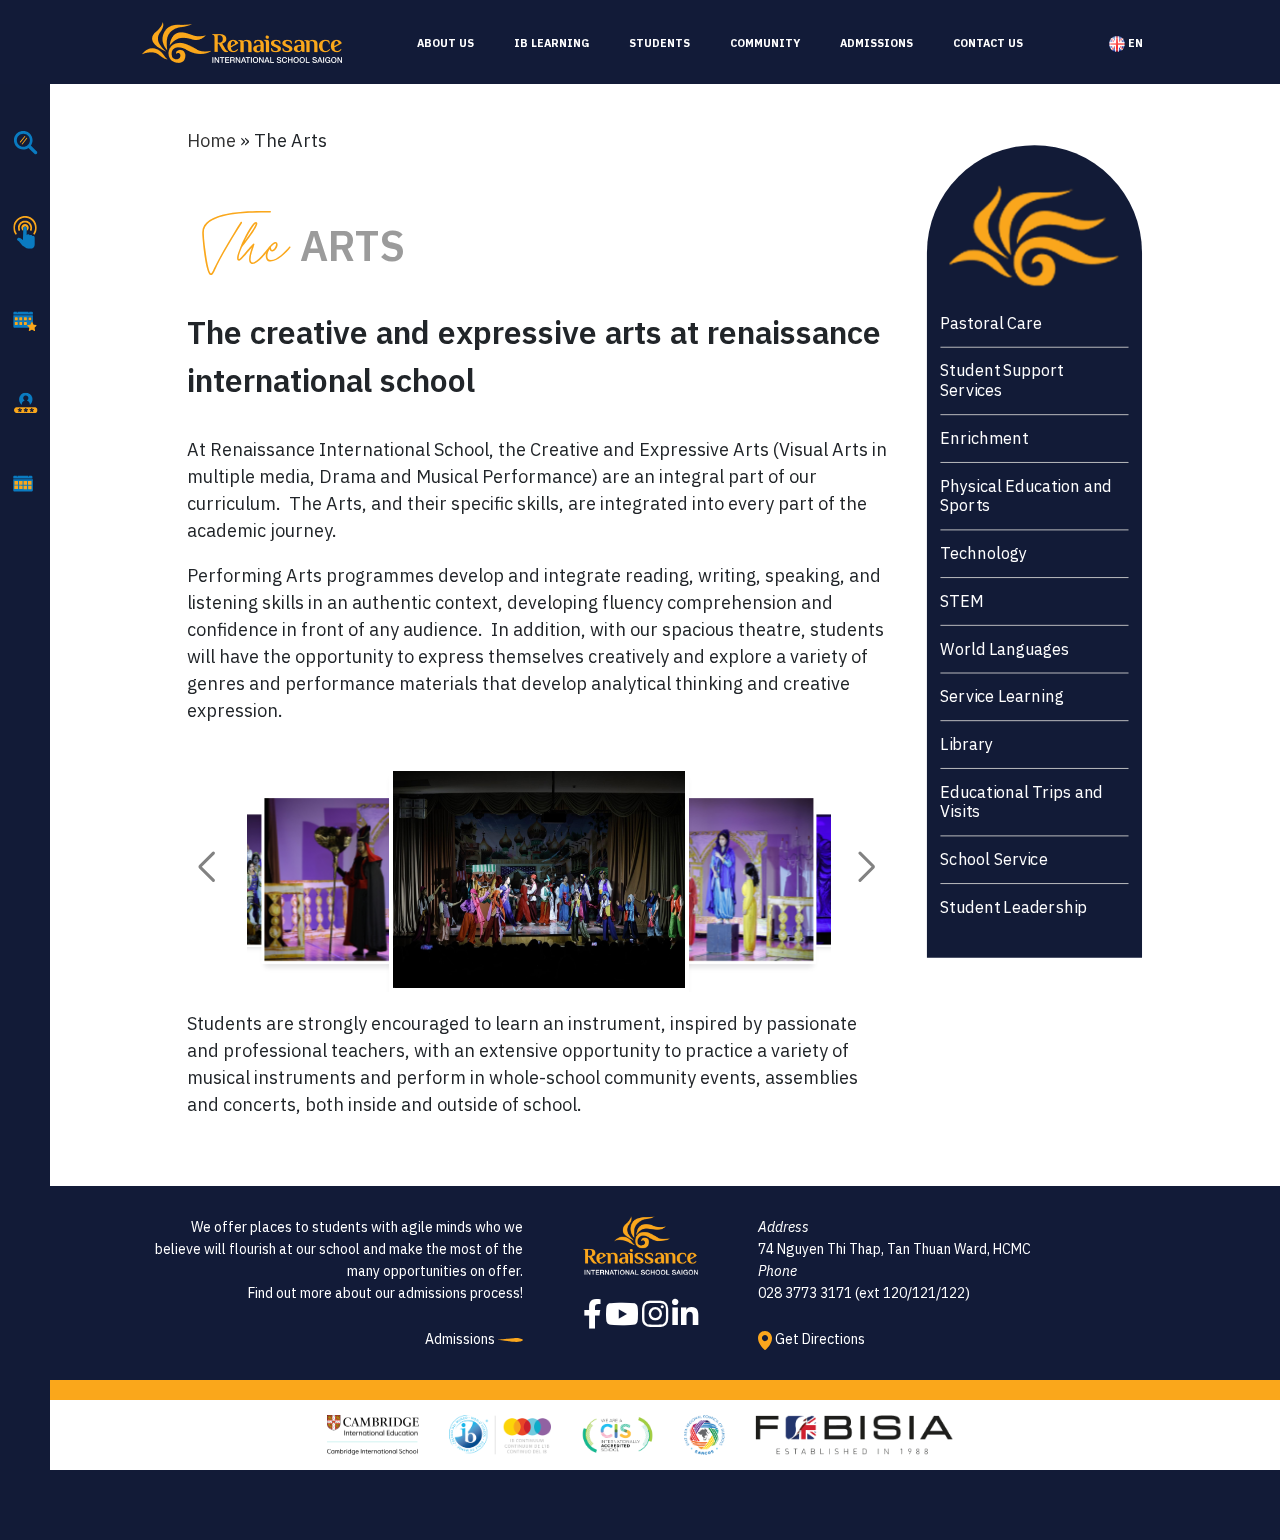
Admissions (876, 43)
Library (966, 744)
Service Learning (1001, 696)
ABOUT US (445, 43)
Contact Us (988, 43)
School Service (993, 859)
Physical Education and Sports (1026, 495)
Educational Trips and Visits (1021, 801)
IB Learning (551, 43)
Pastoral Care (991, 323)
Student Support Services (1001, 380)
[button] (206, 867)
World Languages (1004, 648)
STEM (961, 601)
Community (765, 43)
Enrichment (984, 438)
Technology (983, 553)
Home (211, 140)
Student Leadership (1013, 907)
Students (659, 43)
